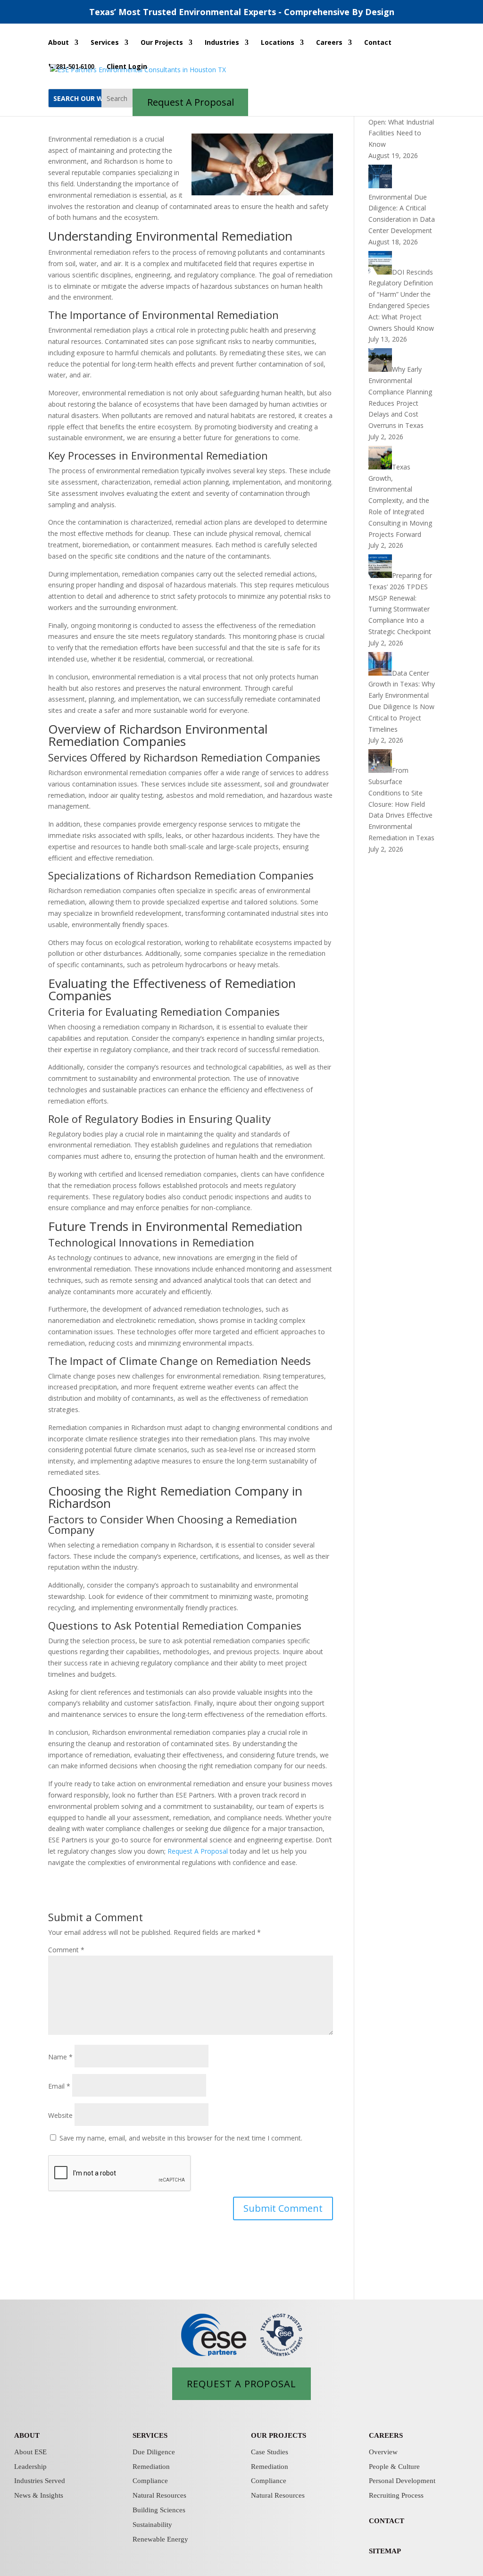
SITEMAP (385, 2551)
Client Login (127, 67)
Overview (383, 2452)
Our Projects (162, 43)
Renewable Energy (160, 2539)
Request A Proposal (198, 1851)
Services (105, 43)
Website (60, 2115)
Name (60, 2057)
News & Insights (39, 2495)
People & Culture (394, 2467)
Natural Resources (159, 2495)
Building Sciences (159, 2510)
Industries (222, 43)
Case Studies (270, 2452)
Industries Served (40, 2481)
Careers (329, 43)
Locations (278, 43)
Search (117, 98)
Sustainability (152, 2525)
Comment (66, 1950)
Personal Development (402, 2481)
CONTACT (387, 2521)
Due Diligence (154, 2452)
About (58, 43)
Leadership (30, 2467)
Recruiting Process (396, 2495)
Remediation (151, 2467)
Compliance (150, 2481)
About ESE (30, 2452)
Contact (378, 43)
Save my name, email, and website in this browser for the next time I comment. (181, 2138)
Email (59, 2086)
